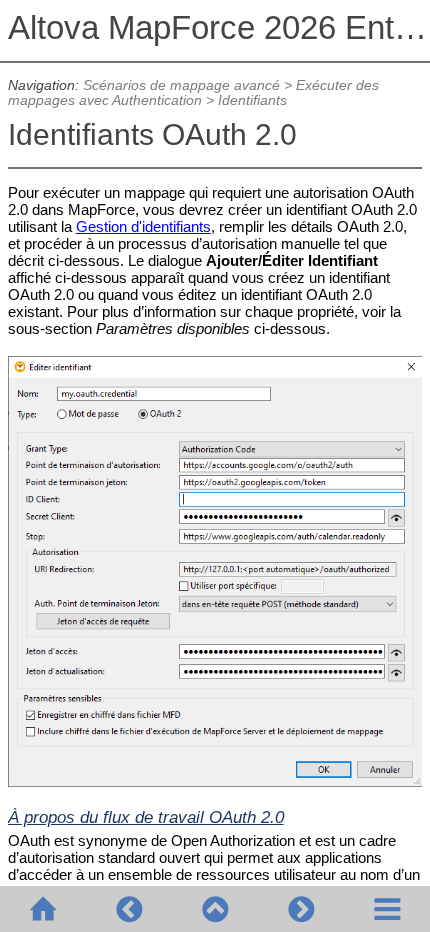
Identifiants (252, 100)
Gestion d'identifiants (143, 226)
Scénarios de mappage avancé (181, 85)
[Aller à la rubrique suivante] (301, 909)
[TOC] (387, 909)
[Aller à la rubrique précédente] (129, 909)
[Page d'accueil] (43, 909)
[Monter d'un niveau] (215, 909)
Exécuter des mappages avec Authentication (193, 93)
